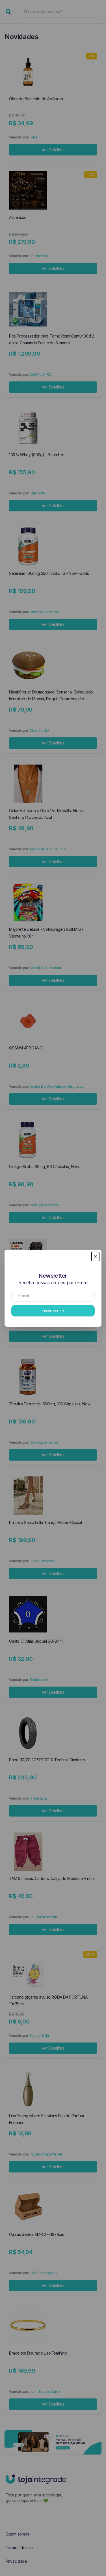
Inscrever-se (53, 1311)
